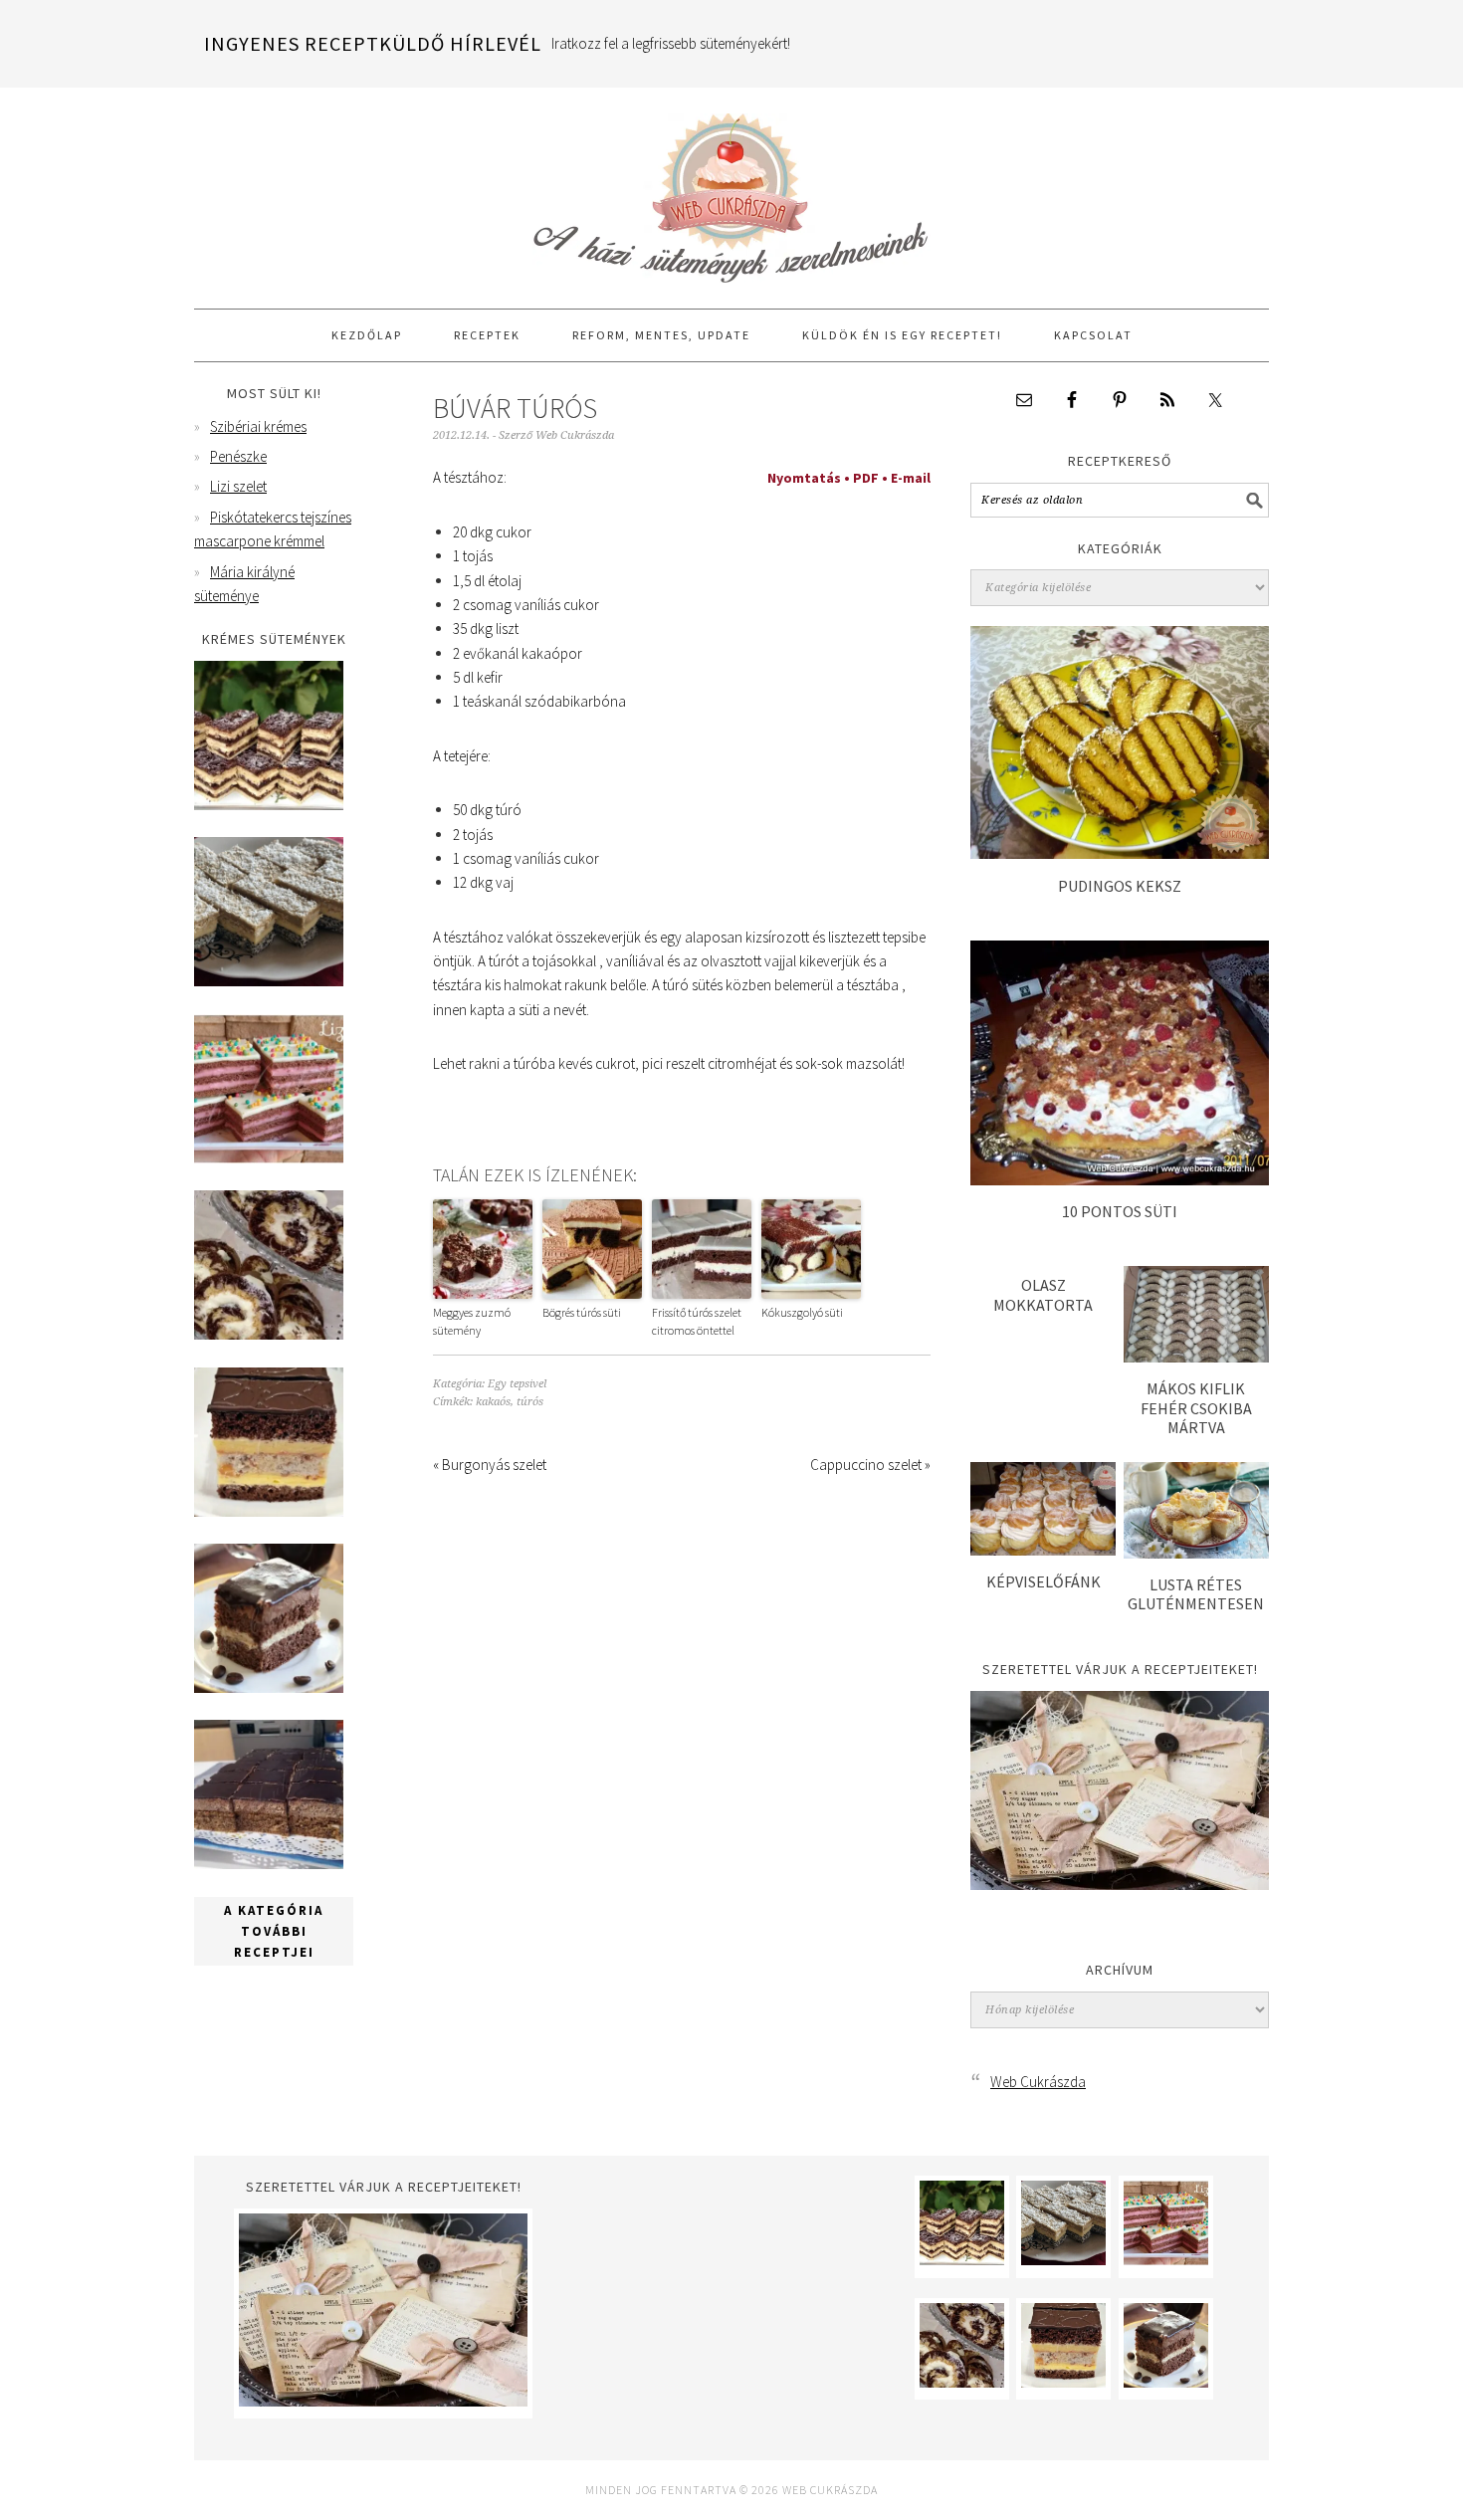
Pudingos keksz (1120, 886)
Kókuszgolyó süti (802, 1312)
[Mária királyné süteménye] (269, 1511)
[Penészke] (269, 981)
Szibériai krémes (258, 426)
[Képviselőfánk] (1043, 1550)
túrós (530, 1402)
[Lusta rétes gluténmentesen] (1196, 1553)
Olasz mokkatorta (1043, 1294)
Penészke (238, 456)
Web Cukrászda (731, 189)
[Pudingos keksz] (1120, 853)
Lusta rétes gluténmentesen (1196, 1594)
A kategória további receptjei (274, 1931)
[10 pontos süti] (1120, 1180)
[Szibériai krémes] (269, 805)
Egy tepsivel (517, 1384)
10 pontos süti (1120, 1211)
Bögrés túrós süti (582, 1312)
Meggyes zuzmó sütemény (472, 1321)
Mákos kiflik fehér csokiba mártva (1196, 1407)
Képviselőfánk (1044, 1581)
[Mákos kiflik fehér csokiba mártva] (1196, 1357)
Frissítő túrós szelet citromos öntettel (697, 1321)
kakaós (493, 1402)
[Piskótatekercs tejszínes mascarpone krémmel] (269, 1334)
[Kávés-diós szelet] (269, 1864)
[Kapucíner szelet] (269, 1687)
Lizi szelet (238, 486)
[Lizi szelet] (269, 1158)
